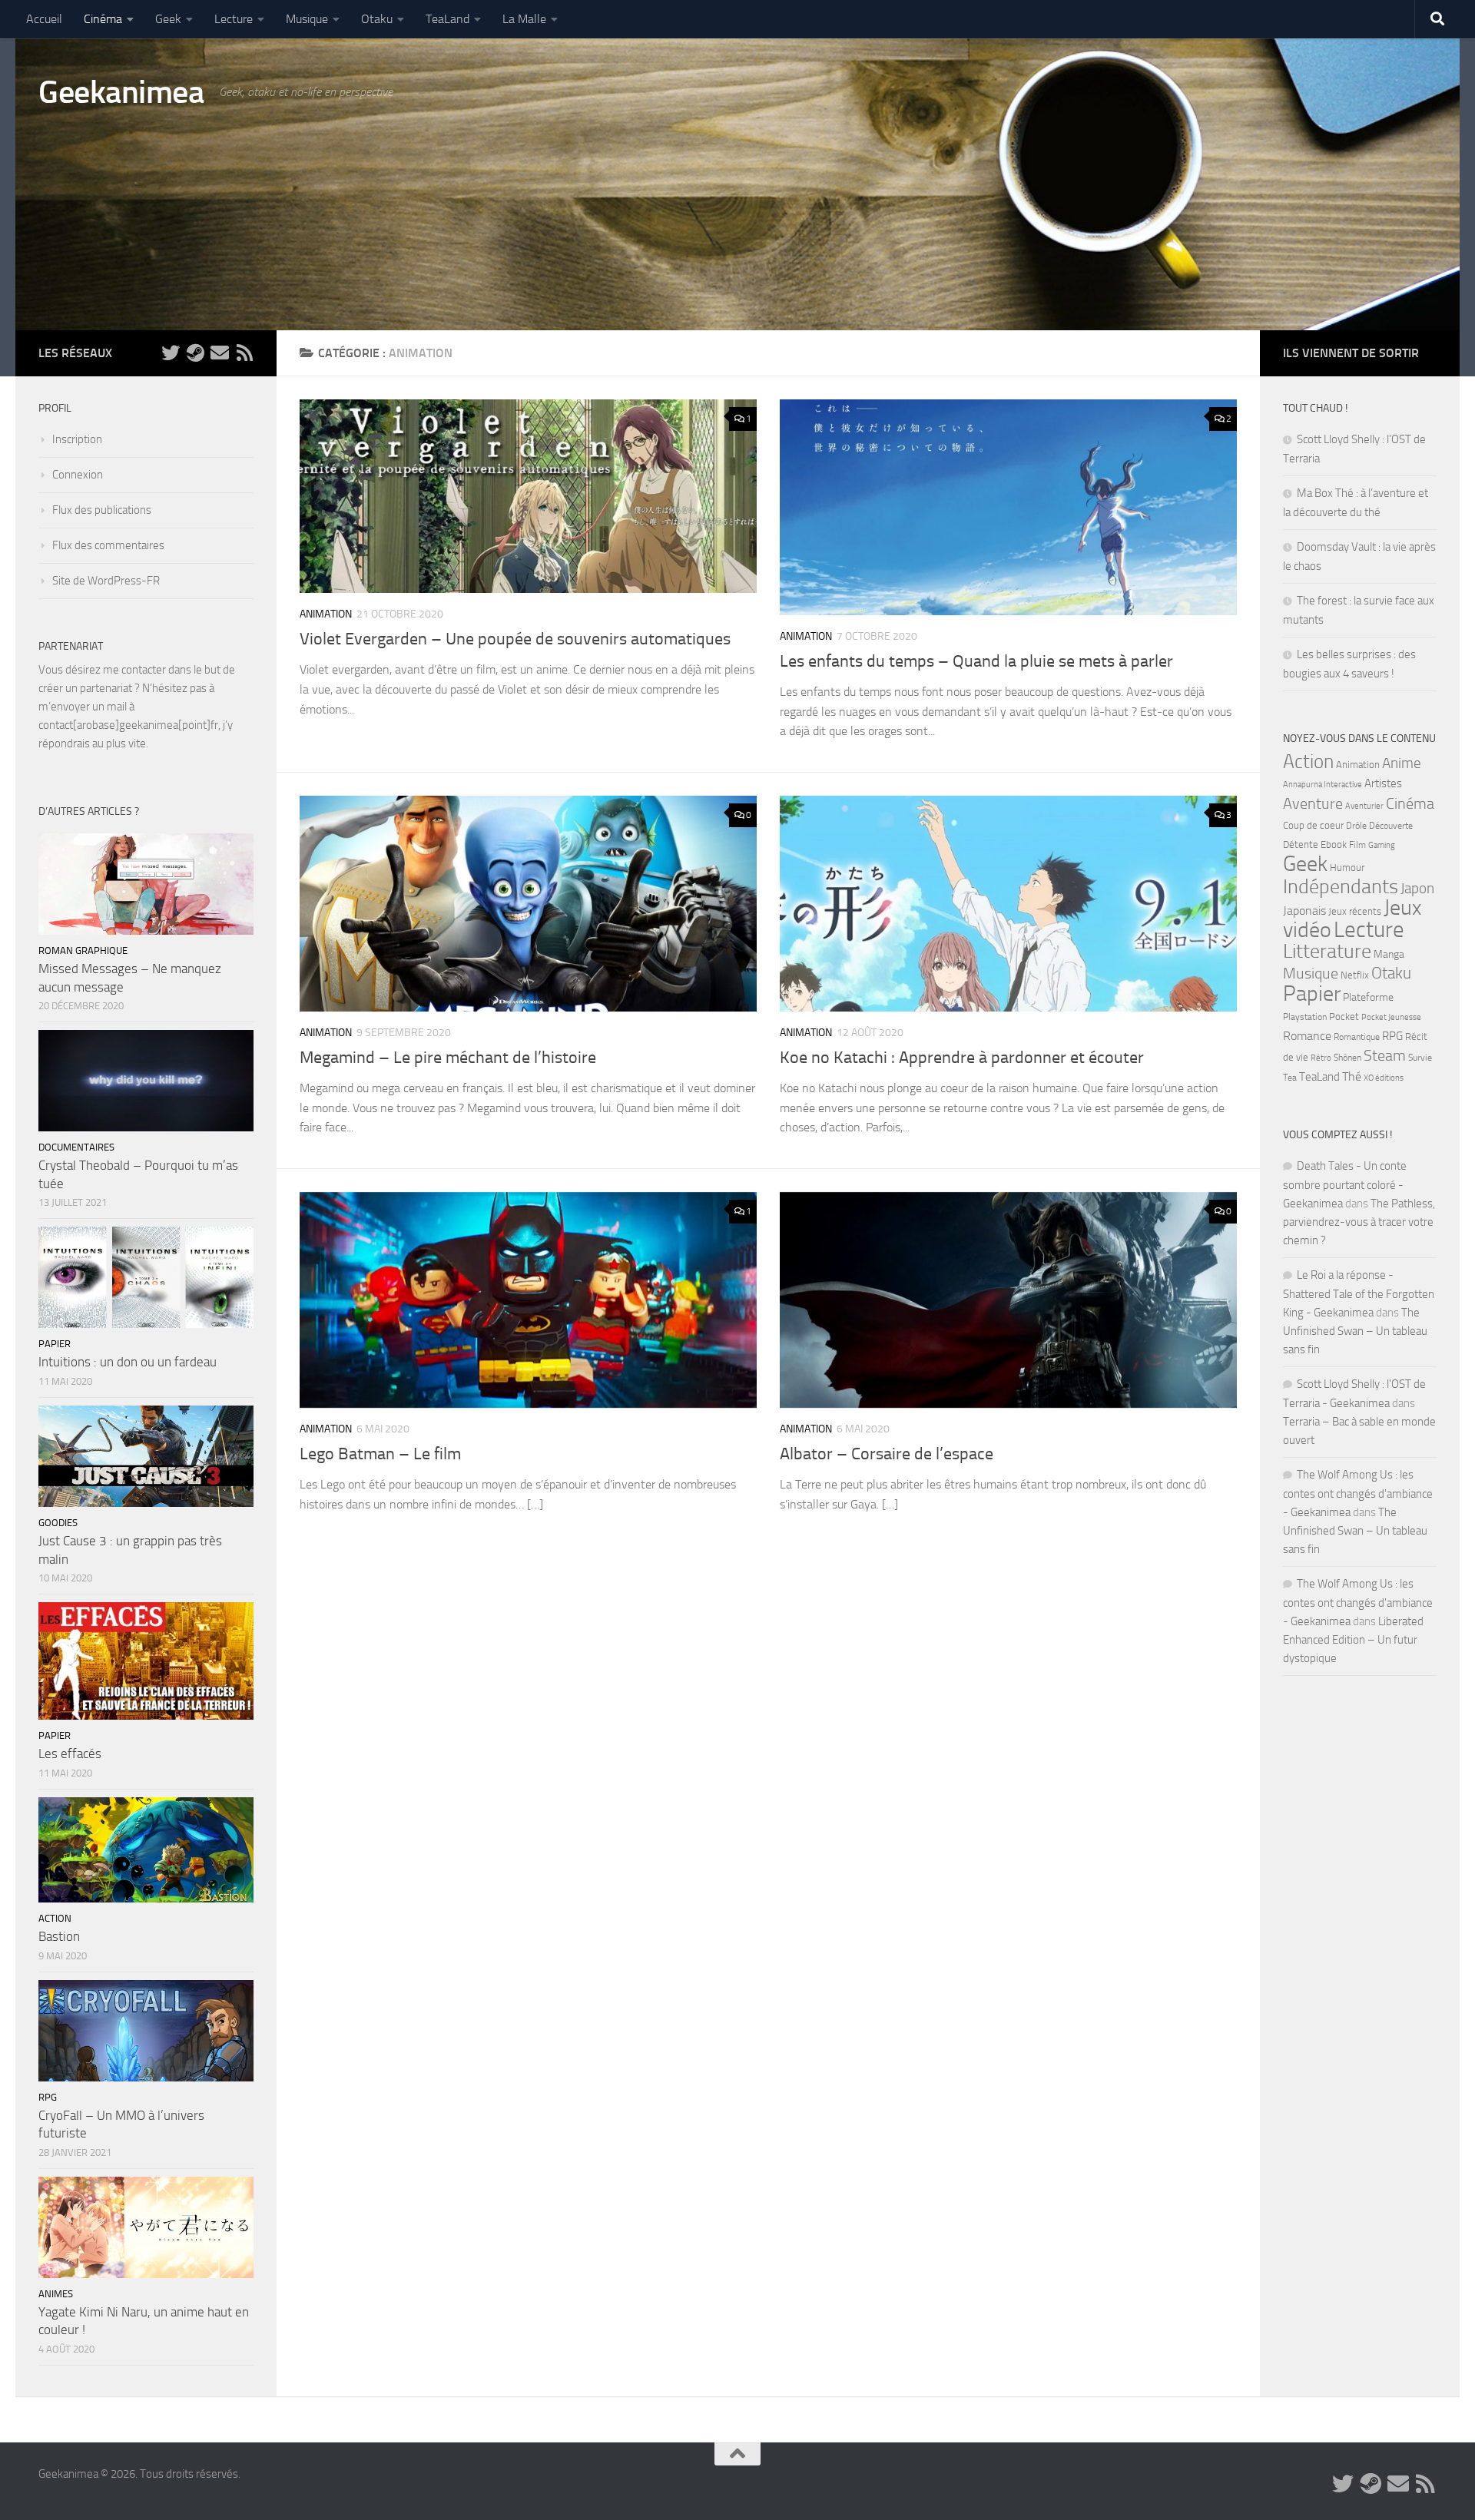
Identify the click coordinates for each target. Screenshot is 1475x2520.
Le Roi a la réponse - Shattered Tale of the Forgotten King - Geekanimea (1359, 1294)
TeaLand (447, 19)
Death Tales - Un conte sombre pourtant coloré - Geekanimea (1345, 1185)
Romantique (1357, 1037)
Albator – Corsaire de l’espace (887, 1454)
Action (55, 1918)
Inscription (77, 439)
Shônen (1347, 1058)
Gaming (1382, 845)
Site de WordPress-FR (106, 581)
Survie (1420, 1058)
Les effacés (70, 1753)
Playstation (1305, 1017)
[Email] (220, 353)
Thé (1352, 1076)
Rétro (1321, 1058)
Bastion (59, 1936)
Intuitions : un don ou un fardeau (128, 1362)
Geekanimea (121, 92)
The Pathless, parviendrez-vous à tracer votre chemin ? (1359, 1222)
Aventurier (1364, 806)
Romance (1307, 1036)
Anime (1402, 763)
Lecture (234, 19)
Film (1357, 845)
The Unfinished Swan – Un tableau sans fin (1355, 1331)
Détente (1301, 844)
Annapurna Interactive (1323, 785)
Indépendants (1341, 886)
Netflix (1355, 975)
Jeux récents (1355, 911)
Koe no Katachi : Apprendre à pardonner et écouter (962, 1058)
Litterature (1327, 951)
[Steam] (195, 353)
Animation (326, 614)
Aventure (1313, 804)
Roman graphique (83, 950)
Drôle (1356, 826)
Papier (55, 1344)
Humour (1347, 868)
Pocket (1344, 1017)
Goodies (58, 1523)
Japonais (1304, 911)
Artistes (1383, 783)
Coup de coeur (1313, 825)
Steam (1385, 1055)
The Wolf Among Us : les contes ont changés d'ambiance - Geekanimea (1358, 1493)
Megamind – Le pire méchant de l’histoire (448, 1058)
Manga (1389, 954)
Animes (56, 2294)
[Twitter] (171, 353)
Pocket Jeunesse (1391, 1017)
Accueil (44, 19)
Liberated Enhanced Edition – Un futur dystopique (1353, 1640)
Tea (1290, 1078)
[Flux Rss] (244, 353)
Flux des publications (102, 510)
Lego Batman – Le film (380, 1454)
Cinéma (103, 19)
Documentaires (76, 1147)
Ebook (1334, 844)
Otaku (377, 19)
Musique (307, 19)
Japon (1417, 888)
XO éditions (1384, 1078)
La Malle (524, 19)
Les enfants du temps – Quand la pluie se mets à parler (976, 661)
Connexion (78, 475)
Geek (168, 19)
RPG (48, 2097)
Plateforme (1368, 997)
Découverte (1391, 826)
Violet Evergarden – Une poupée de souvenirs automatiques (515, 639)
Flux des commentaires (108, 545)
